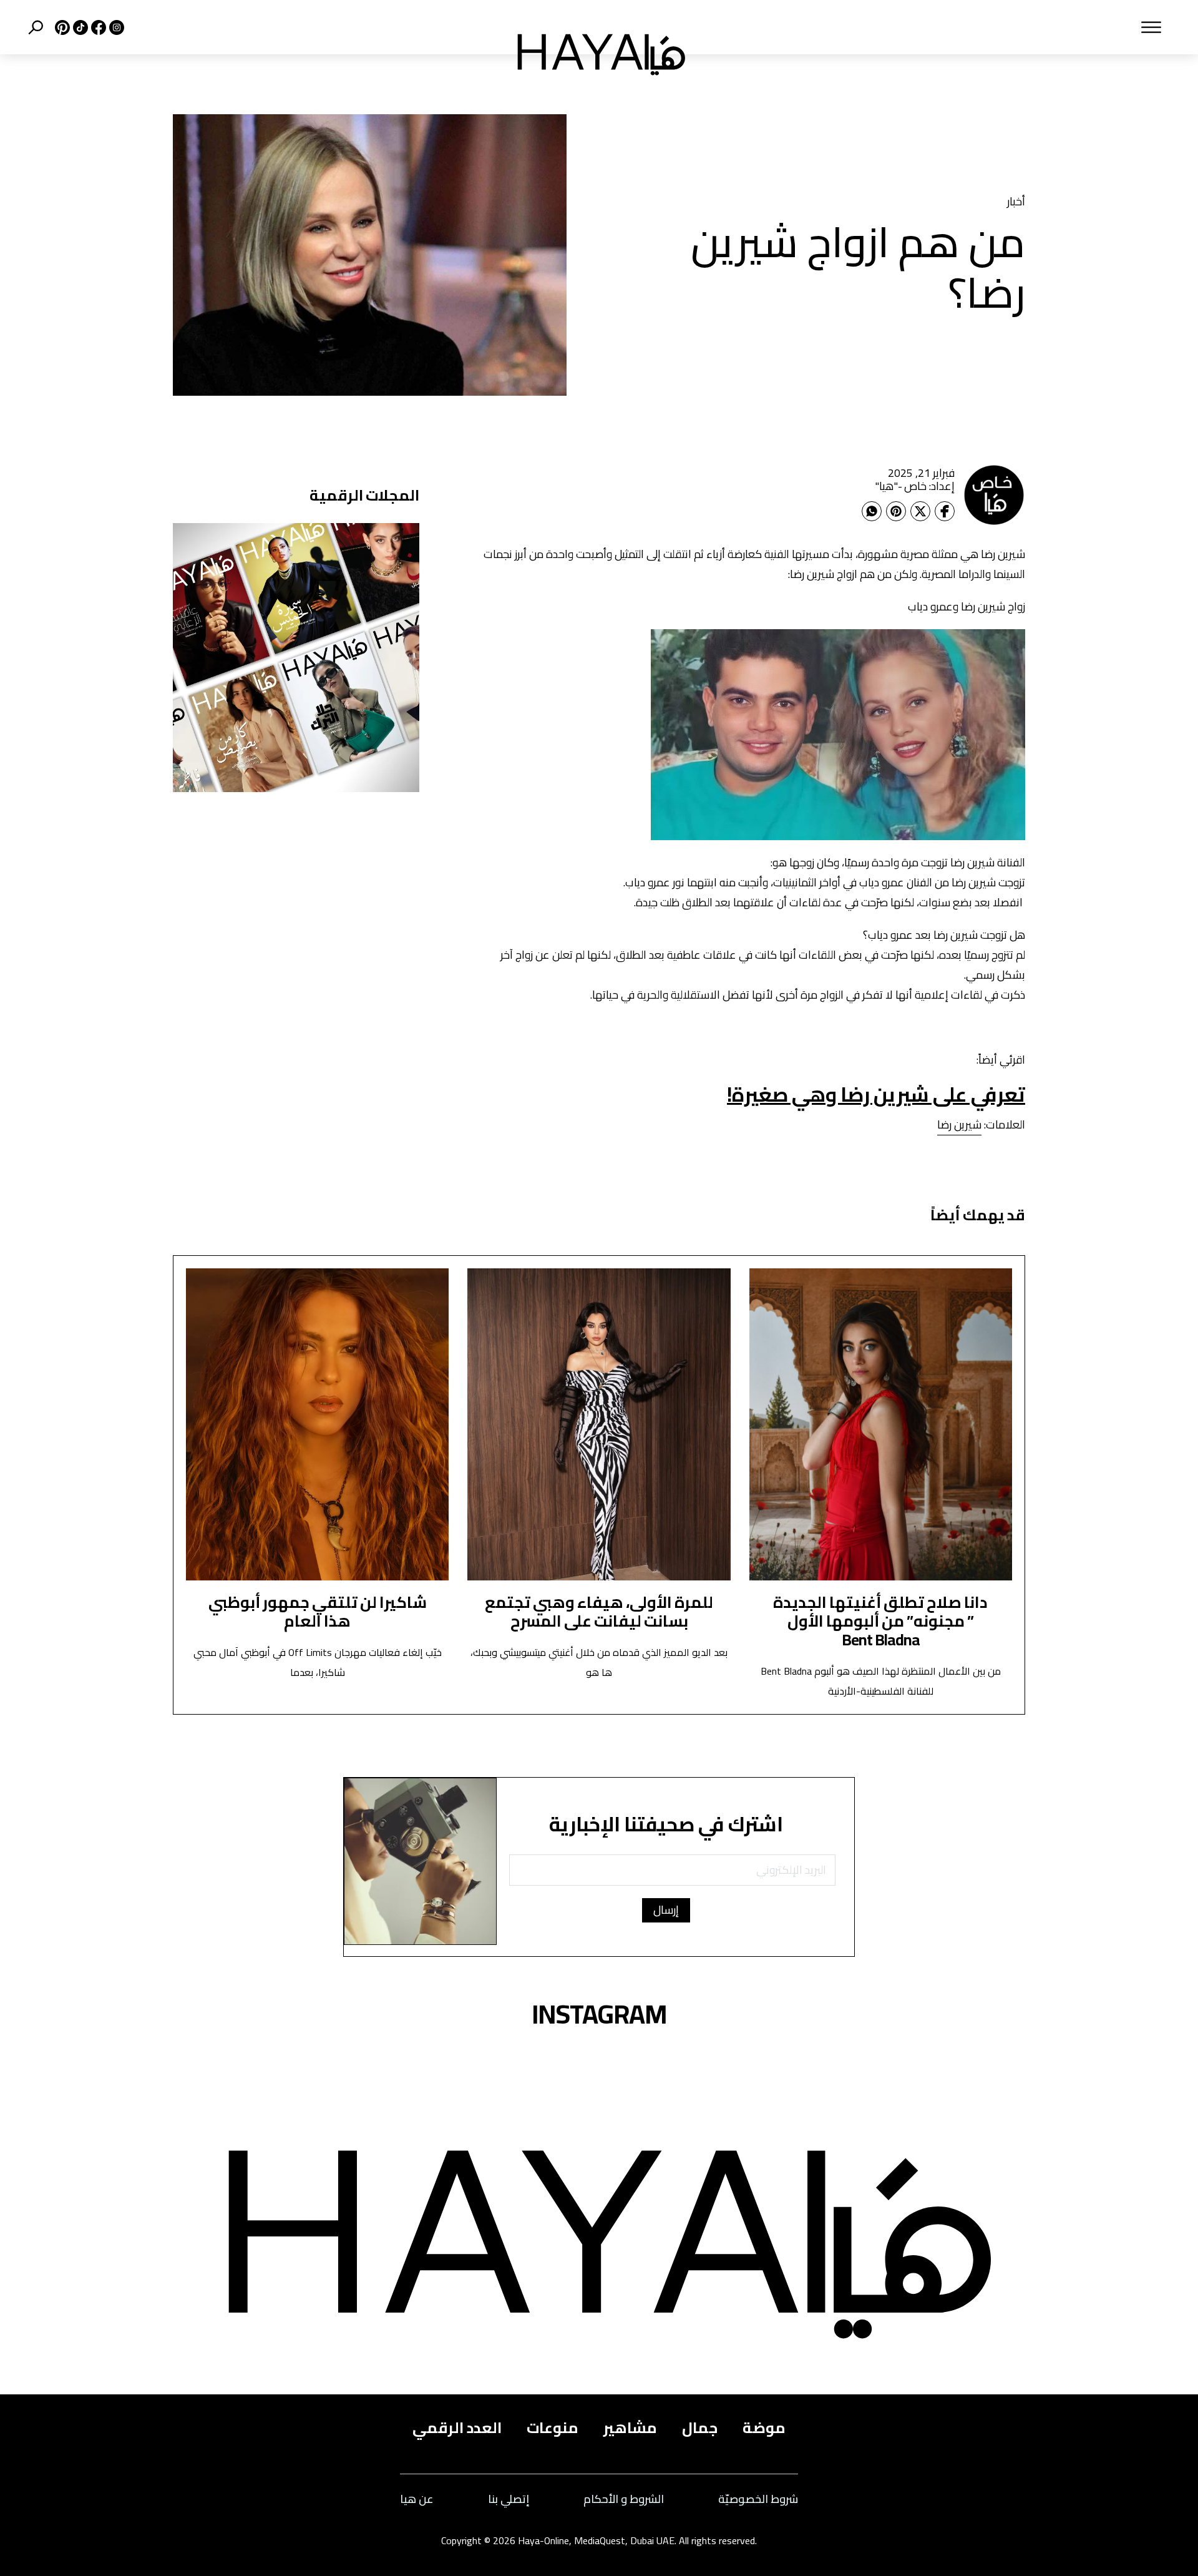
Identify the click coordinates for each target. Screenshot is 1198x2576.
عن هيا (417, 2500)
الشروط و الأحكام (624, 2500)
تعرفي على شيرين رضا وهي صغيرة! (876, 1094)
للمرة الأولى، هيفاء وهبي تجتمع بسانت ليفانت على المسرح (599, 1611)
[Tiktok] (79, 27)
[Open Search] (36, 27)
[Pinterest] (896, 511)
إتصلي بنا (509, 2500)
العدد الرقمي (457, 2428)
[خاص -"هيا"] (994, 494)
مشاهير (630, 2428)
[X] (61, 27)
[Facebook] (945, 511)
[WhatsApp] (872, 511)
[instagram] (115, 27)
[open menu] (941, 27)
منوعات (553, 2428)
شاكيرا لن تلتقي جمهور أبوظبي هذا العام (318, 1611)
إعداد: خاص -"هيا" (915, 486)
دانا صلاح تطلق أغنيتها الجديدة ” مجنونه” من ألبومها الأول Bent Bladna (880, 1621)
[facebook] (97, 27)
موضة (764, 2428)
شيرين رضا (959, 1124)
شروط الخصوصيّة (758, 2500)
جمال (700, 2428)
